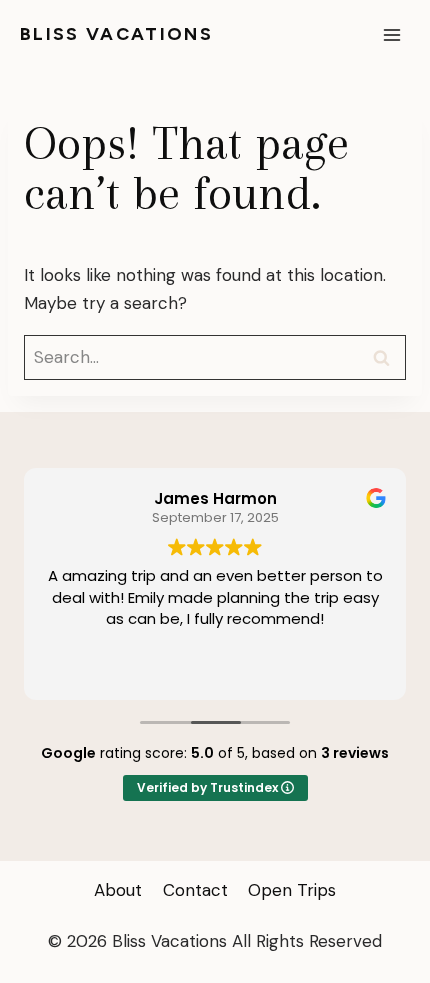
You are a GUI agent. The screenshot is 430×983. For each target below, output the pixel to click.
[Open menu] (391, 34)
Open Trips (292, 890)
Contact (195, 890)
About (118, 890)
